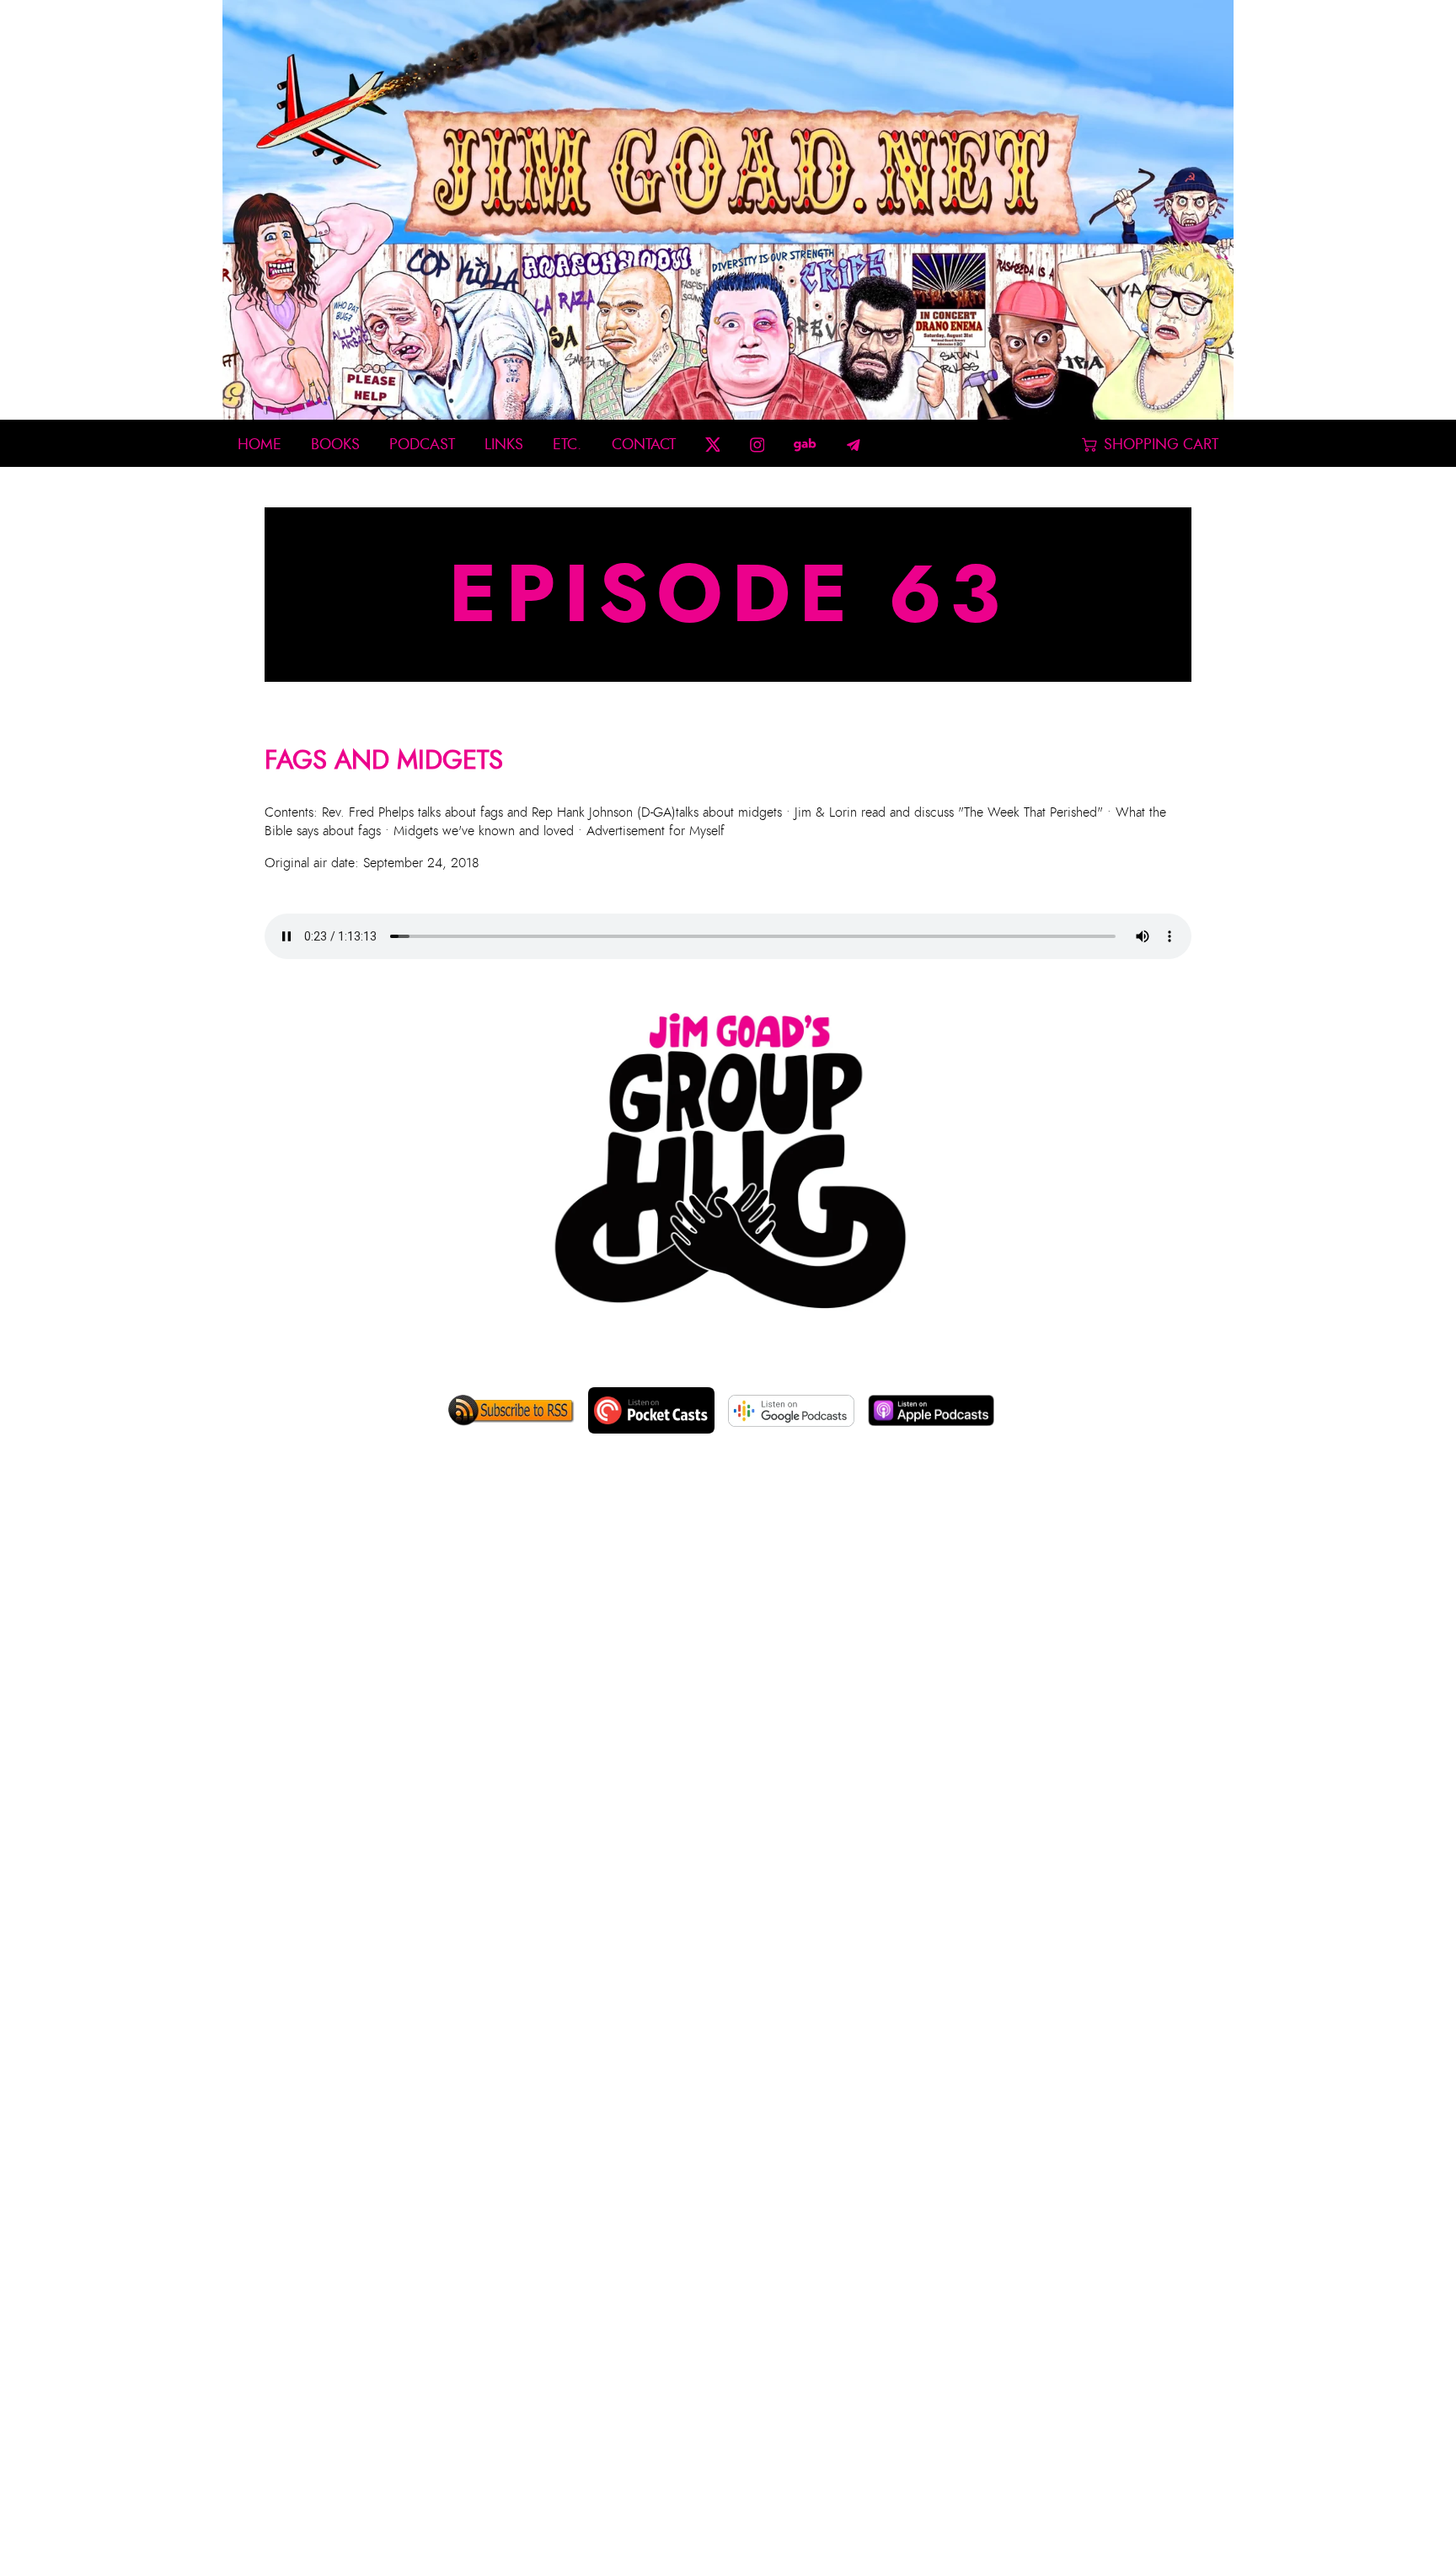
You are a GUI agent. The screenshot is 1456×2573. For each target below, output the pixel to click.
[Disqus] (728, 1727)
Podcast (422, 445)
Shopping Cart (1161, 445)
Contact (644, 445)
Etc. (567, 445)
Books (335, 445)
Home (260, 445)
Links (504, 445)
